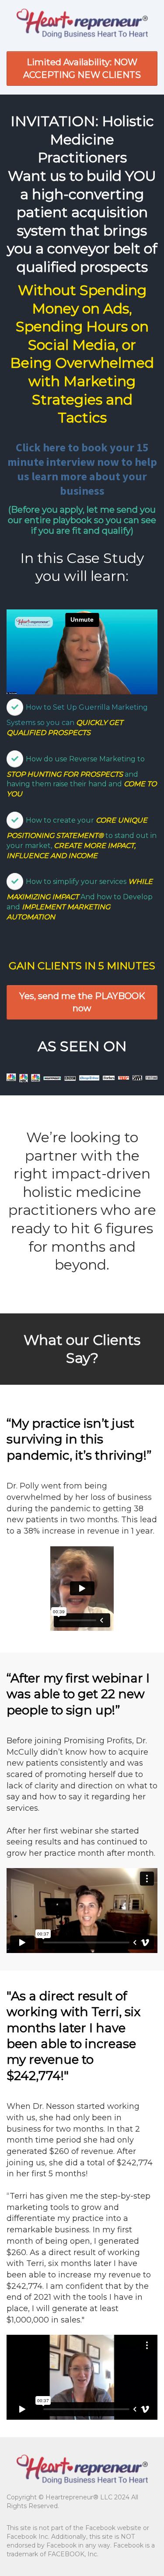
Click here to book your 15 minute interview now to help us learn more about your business (82, 469)
